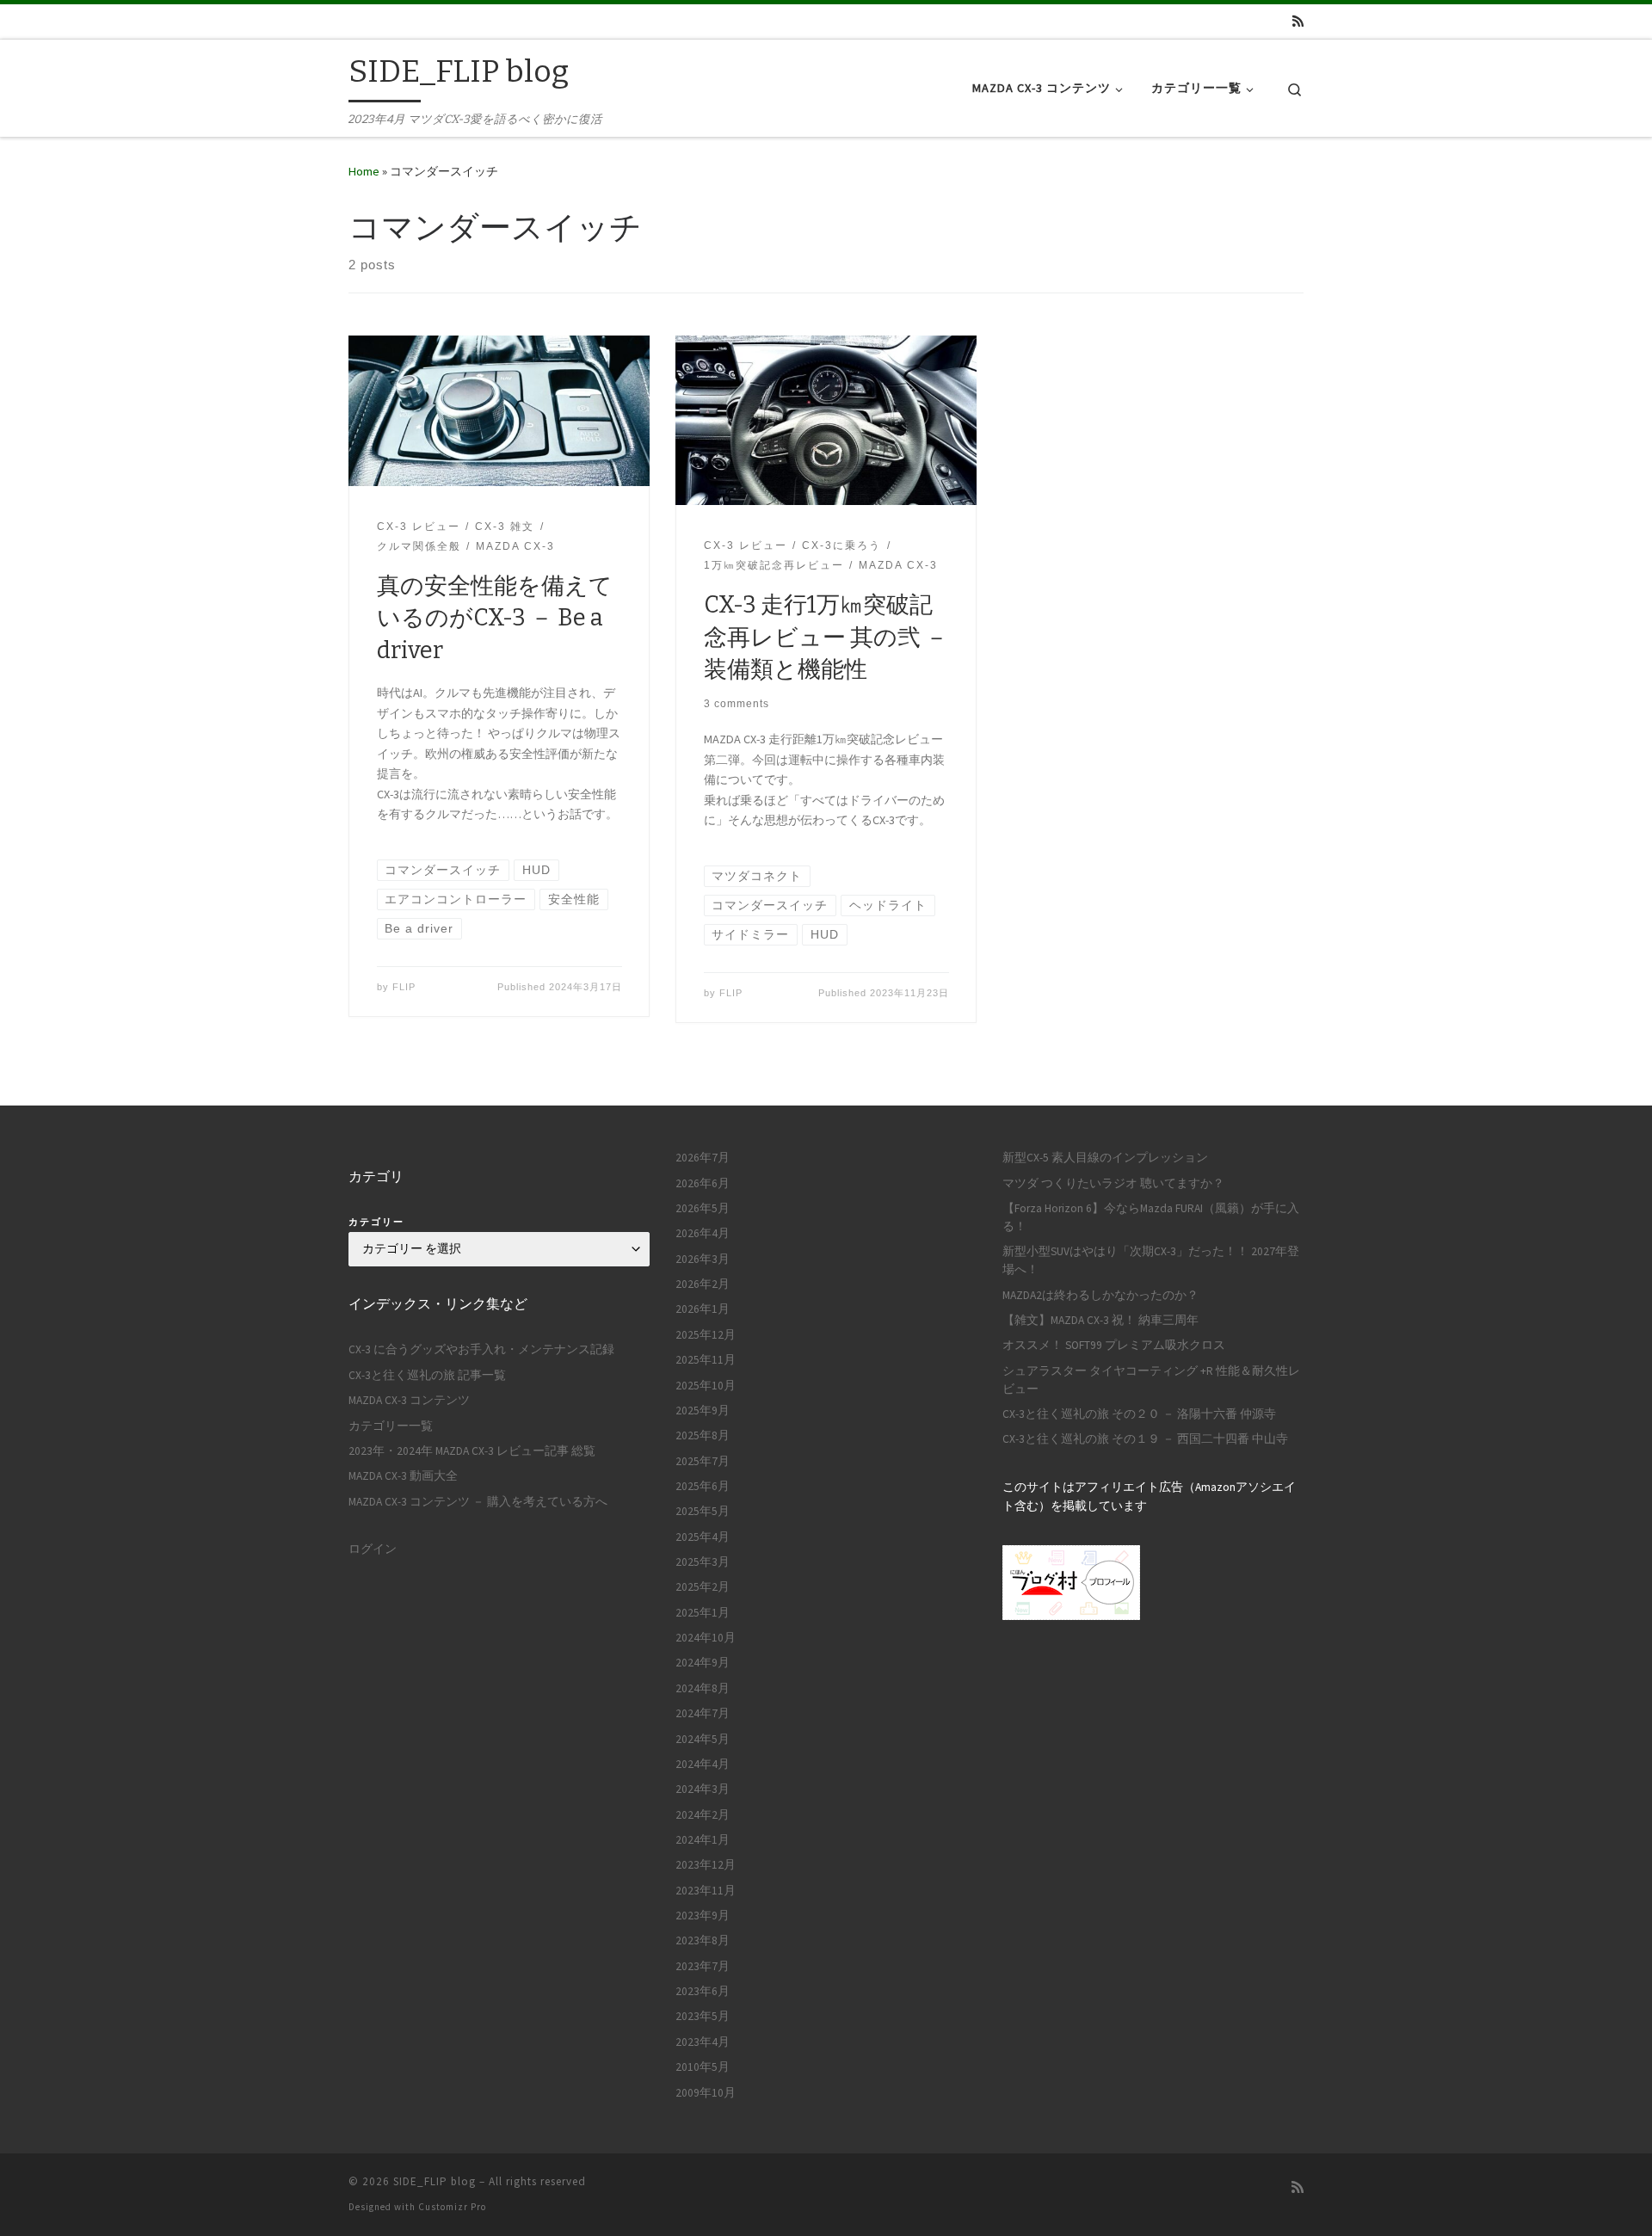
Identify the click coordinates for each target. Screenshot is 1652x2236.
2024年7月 (703, 1713)
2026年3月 (703, 1259)
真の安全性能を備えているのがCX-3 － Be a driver (495, 619)
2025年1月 (703, 1613)
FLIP (404, 987)
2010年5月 (703, 2067)
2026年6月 (703, 1183)
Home (364, 171)
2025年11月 (706, 1360)
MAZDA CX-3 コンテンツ (409, 1400)
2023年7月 (703, 1966)
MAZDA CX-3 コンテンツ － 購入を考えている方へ (478, 1502)
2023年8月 (703, 1940)
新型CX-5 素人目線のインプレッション (1105, 1158)
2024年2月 (703, 1815)
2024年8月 (703, 1688)
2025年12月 (706, 1335)
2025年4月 (703, 1537)
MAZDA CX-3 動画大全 (403, 1476)
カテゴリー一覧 (391, 1426)
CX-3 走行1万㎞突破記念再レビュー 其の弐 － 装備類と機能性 (826, 638)
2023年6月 (703, 1991)
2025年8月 (703, 1435)
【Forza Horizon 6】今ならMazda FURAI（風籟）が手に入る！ (1151, 1217)
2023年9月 (703, 1916)
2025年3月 (703, 1562)
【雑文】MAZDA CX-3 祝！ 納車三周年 (1100, 1320)
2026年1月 (703, 1309)
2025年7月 (703, 1461)
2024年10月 (706, 1638)
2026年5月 (703, 1208)
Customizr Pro (452, 2207)
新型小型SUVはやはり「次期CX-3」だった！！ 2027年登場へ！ (1151, 1260)
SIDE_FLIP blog (435, 2181)
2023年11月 (706, 1891)
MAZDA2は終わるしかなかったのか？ (1100, 1295)
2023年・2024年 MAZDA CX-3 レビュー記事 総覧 (472, 1451)
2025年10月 (706, 1386)
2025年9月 (703, 1411)
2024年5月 (703, 1739)
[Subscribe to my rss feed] (1298, 21)
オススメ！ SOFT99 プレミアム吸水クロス (1114, 1345)
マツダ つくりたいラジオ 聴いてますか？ (1113, 1183)
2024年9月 (703, 1663)
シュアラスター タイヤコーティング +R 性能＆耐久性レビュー (1151, 1380)
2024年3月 (703, 1789)
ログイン (373, 1549)
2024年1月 (703, 1840)
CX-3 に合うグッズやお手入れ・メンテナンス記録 (481, 1349)
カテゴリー (376, 1222)
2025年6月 (703, 1486)
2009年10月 (706, 2093)
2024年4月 (703, 1764)
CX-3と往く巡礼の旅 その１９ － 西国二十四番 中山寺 (1145, 1439)
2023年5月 (703, 2016)
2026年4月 (703, 1233)
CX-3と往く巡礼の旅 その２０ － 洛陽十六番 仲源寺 (1139, 1414)
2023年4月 (703, 2042)
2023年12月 (706, 1865)
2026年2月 (703, 1284)
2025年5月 (703, 1511)
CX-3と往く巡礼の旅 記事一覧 (427, 1375)
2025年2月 (703, 1587)
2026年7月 (703, 1158)
